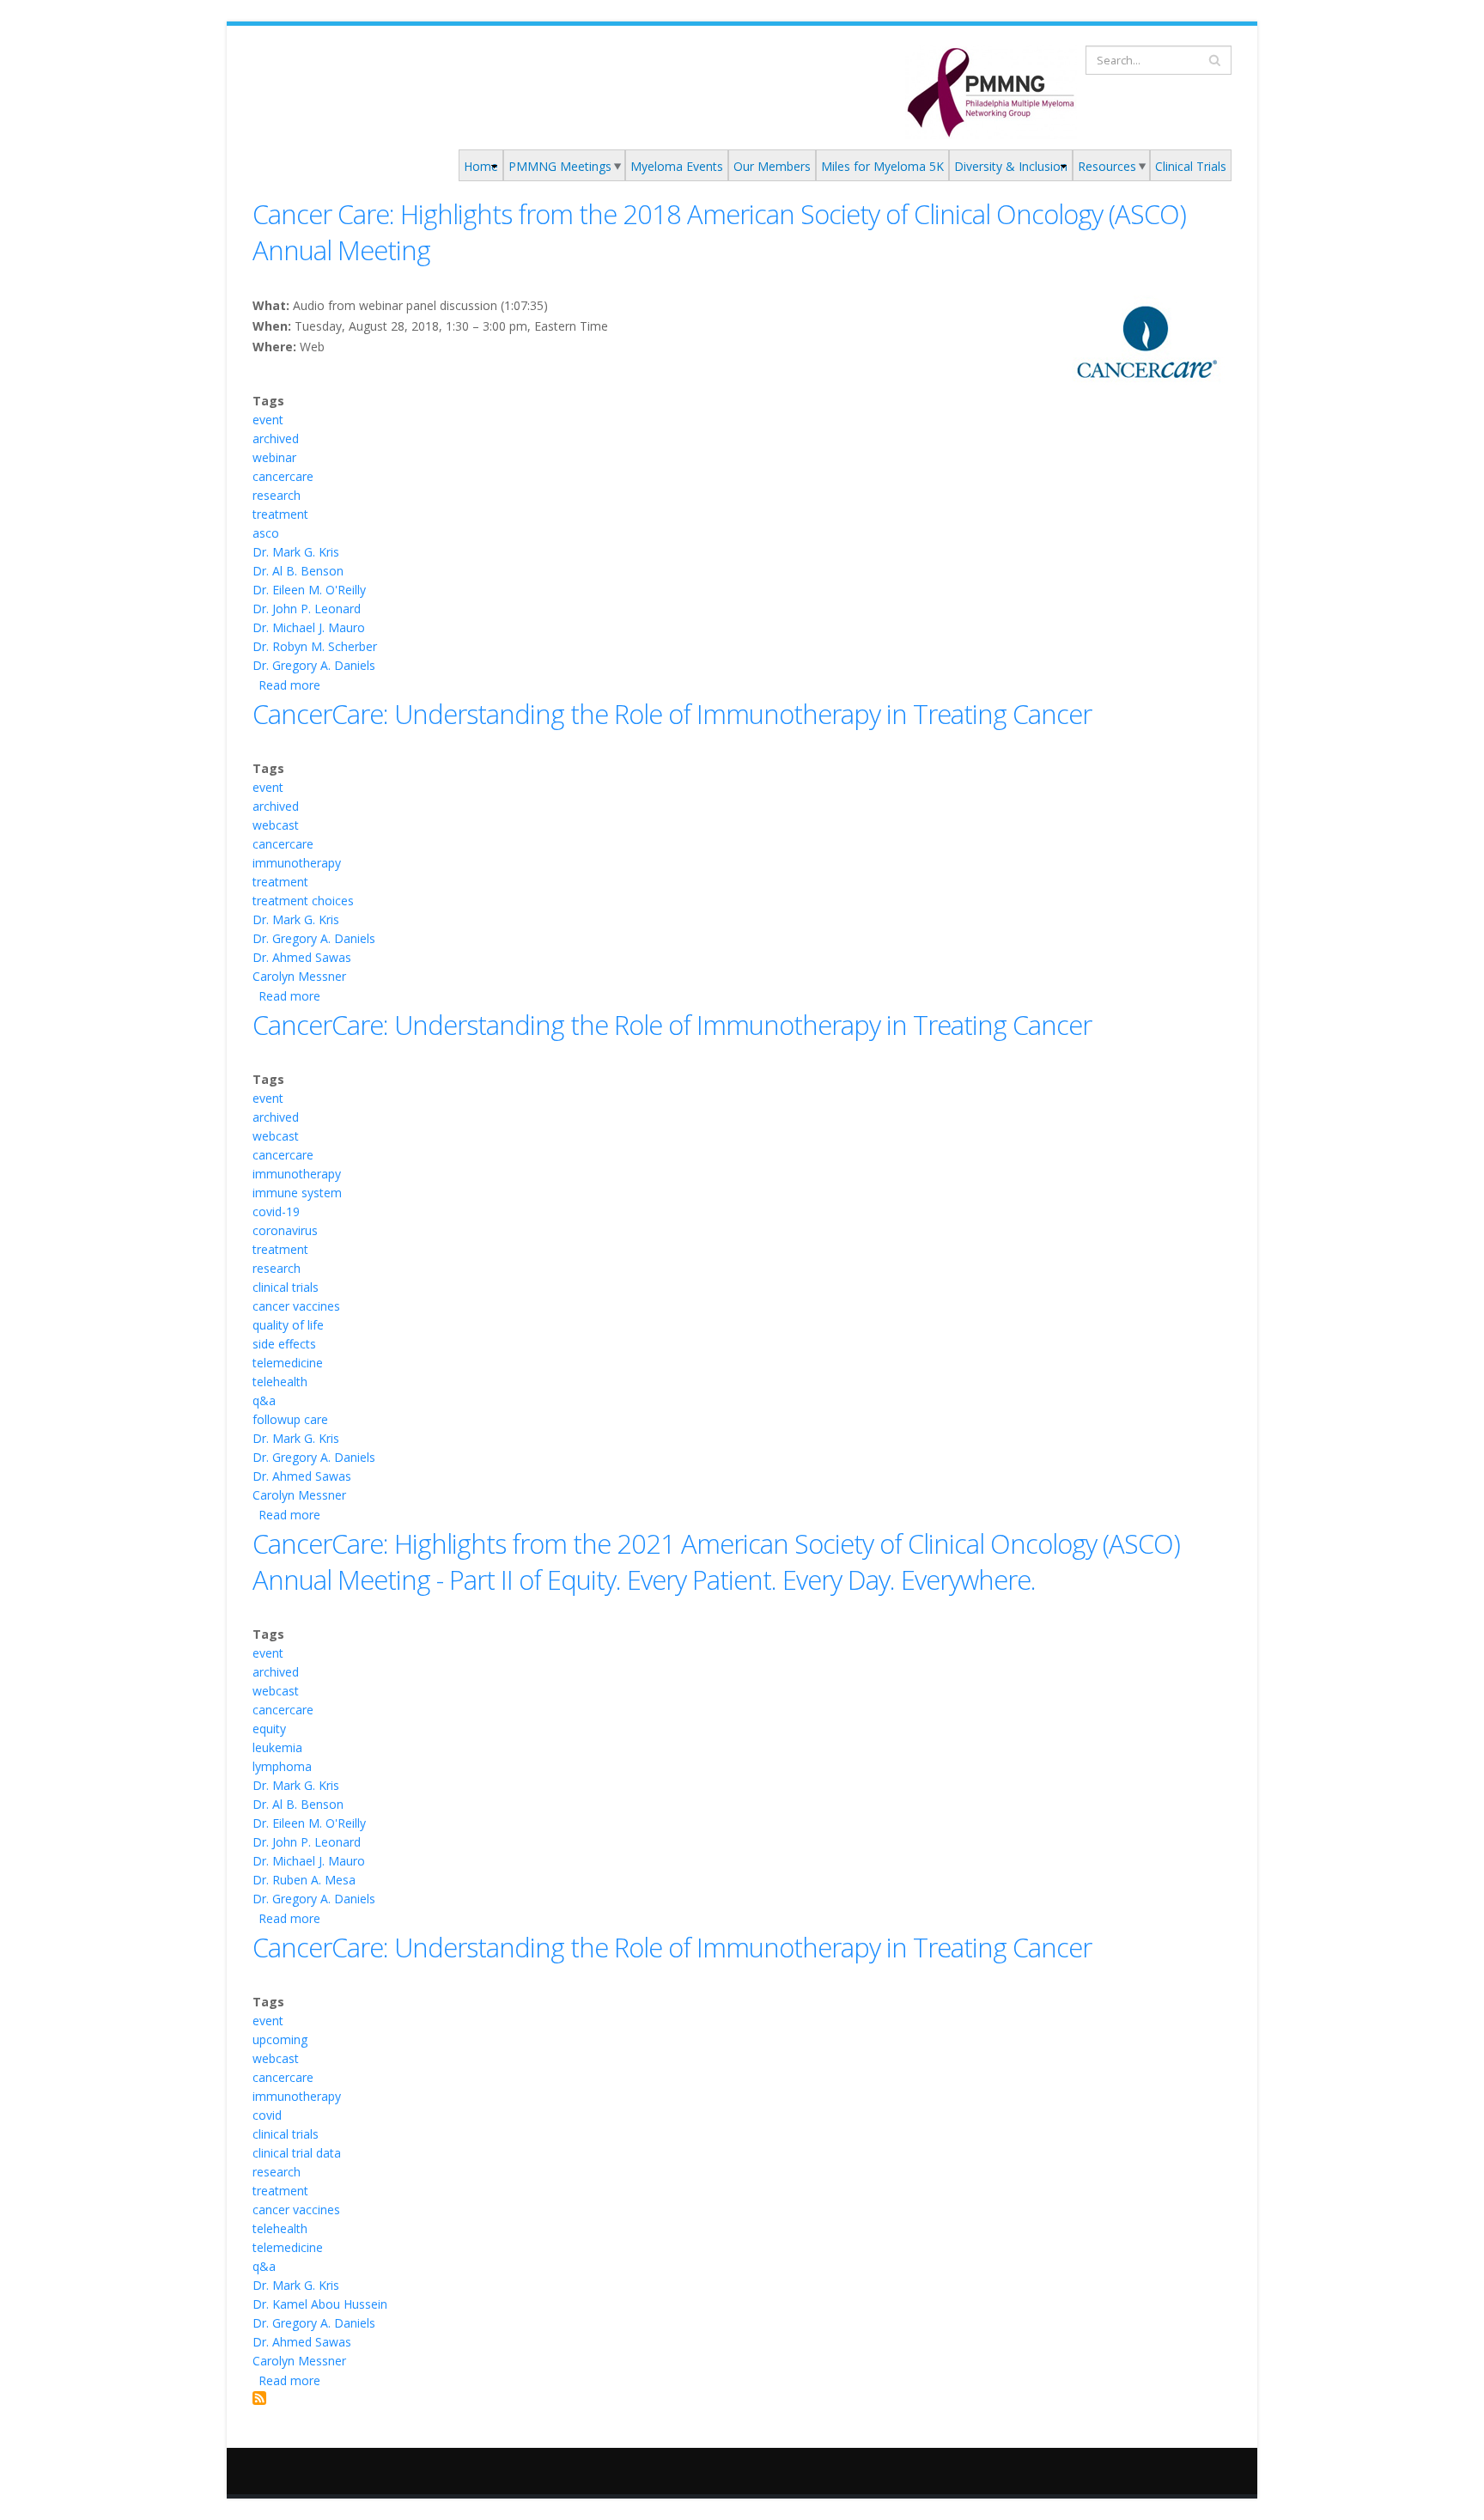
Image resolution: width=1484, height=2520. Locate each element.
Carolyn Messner (299, 976)
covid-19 (276, 1211)
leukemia (277, 1747)
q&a (264, 1400)
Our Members (772, 166)
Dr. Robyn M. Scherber (315, 646)
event (268, 420)
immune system (297, 1193)
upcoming (280, 2039)
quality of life (288, 1325)
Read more (289, 685)
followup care (290, 1419)
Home (481, 166)
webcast (276, 825)
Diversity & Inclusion (1011, 166)
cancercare (283, 476)
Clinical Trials (1191, 166)
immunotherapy (297, 863)
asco (266, 533)
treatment (280, 514)
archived (276, 438)
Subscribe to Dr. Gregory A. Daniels (259, 2398)
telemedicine (288, 1363)
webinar (274, 457)
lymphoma (282, 1766)
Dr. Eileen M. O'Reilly (309, 590)
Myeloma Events (677, 166)
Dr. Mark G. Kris (296, 552)
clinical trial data (297, 2153)
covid (267, 2115)
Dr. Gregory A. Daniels (314, 665)
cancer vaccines (296, 1306)
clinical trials (286, 1287)
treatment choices (303, 901)
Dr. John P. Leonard (307, 609)
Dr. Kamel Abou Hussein (320, 2304)
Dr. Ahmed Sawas (302, 957)
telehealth (280, 1382)
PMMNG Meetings (560, 166)
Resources (1107, 166)
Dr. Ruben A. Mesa (304, 1880)
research (277, 495)
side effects (284, 1344)
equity (269, 1729)
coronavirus (285, 1230)
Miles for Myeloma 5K (882, 166)
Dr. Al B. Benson (298, 571)
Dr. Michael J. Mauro (309, 627)
